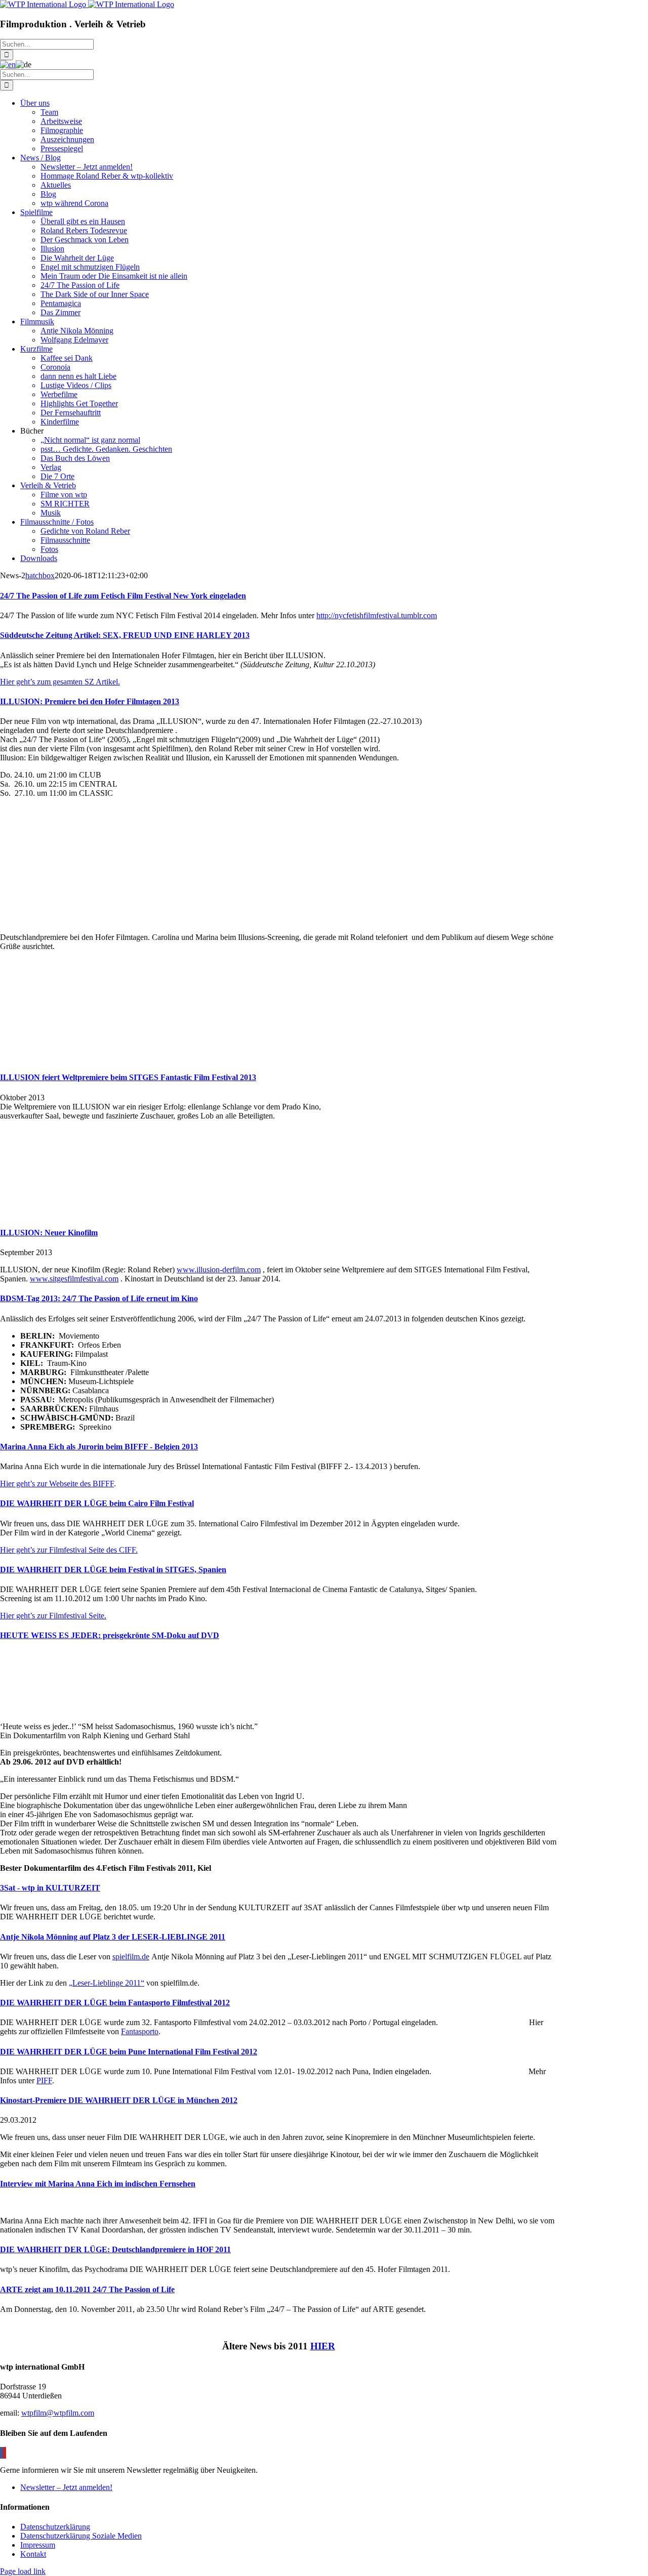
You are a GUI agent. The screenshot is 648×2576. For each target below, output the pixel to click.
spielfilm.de (131, 1957)
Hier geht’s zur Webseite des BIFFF (57, 1484)
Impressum (38, 2545)
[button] (123, 596)
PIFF (44, 2080)
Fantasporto (140, 2031)
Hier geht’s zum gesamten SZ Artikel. (60, 682)
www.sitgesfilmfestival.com (74, 1279)
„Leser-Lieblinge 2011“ (107, 1983)
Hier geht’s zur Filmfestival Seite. (53, 1616)
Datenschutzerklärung (55, 2527)
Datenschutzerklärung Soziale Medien (81, 2536)
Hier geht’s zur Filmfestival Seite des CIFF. (69, 1550)
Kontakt (33, 2554)
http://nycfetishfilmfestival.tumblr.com (377, 615)
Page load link (23, 2571)
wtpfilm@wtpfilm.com (58, 2413)
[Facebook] (2, 2453)
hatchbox (40, 575)
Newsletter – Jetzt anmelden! (66, 2487)
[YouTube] (5, 2453)
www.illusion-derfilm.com (219, 1270)
